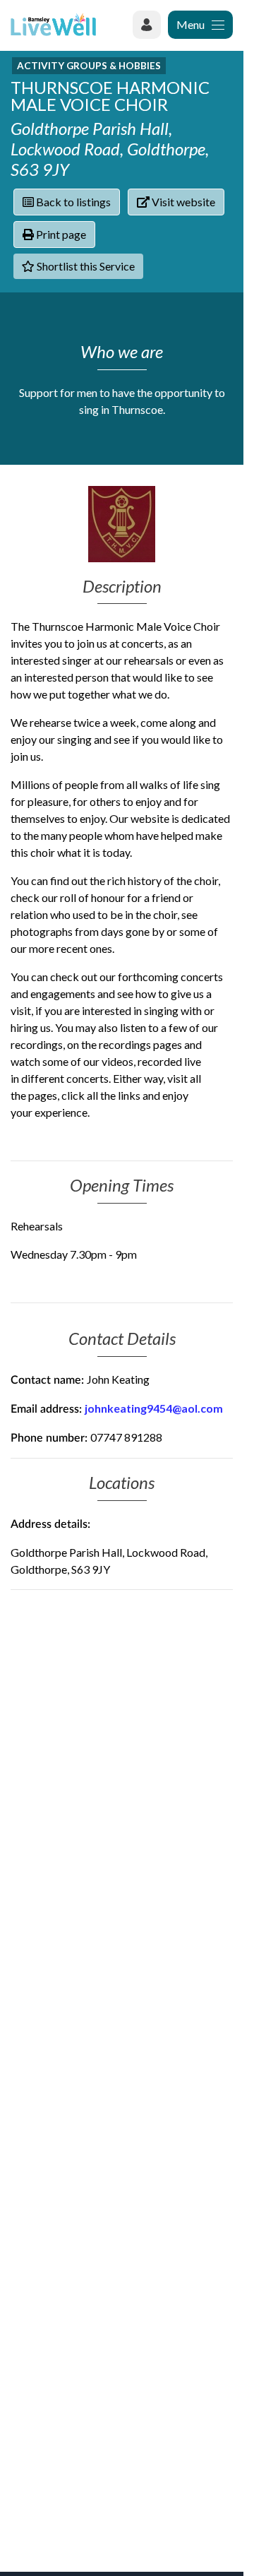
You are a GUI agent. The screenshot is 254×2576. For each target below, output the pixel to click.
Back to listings (72, 202)
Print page (60, 234)
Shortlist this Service (85, 266)
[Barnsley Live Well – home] (53, 24)
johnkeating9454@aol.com (154, 1408)
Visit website (182, 202)
